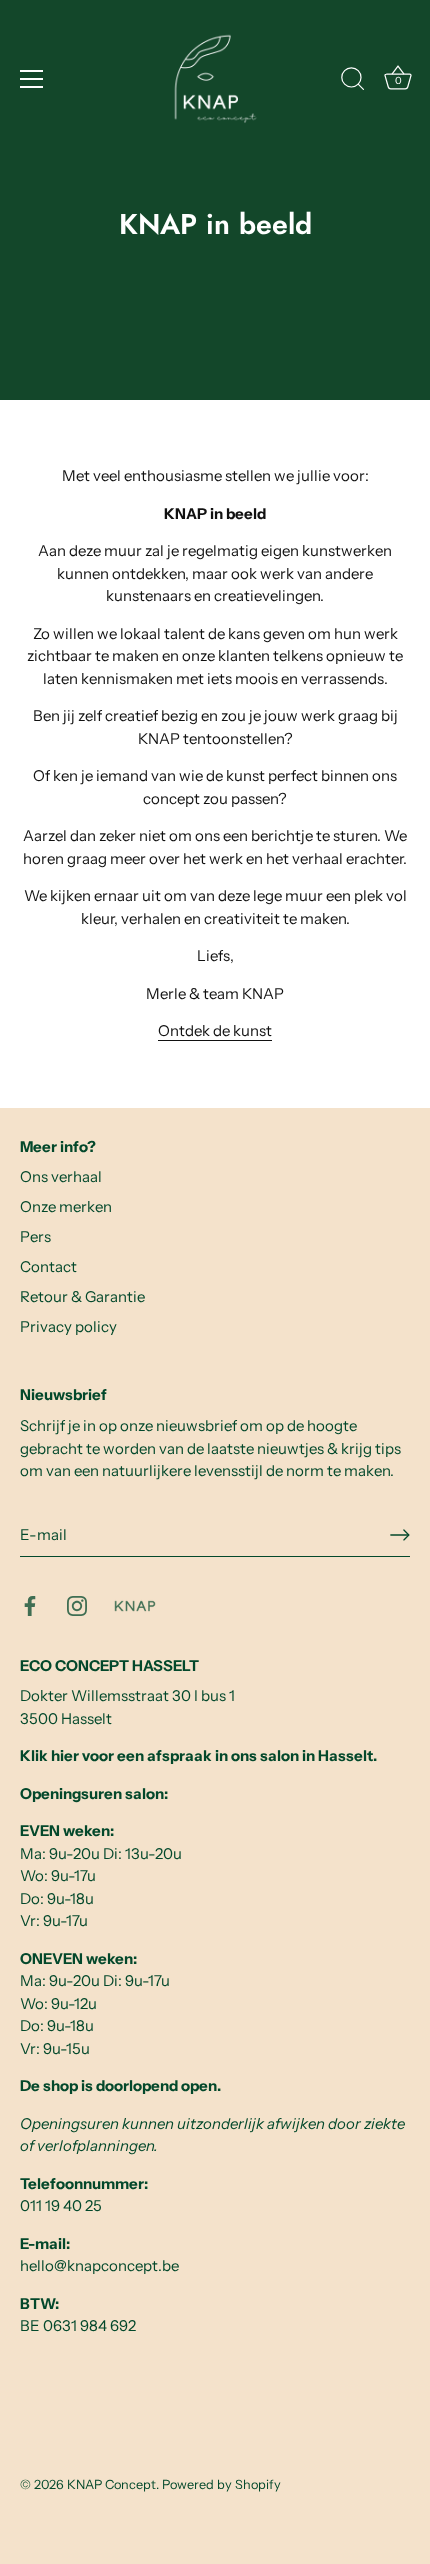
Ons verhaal (61, 1176)
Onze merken (66, 1206)
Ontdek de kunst (215, 1030)
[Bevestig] (400, 1535)
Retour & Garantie (82, 1296)
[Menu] (32, 79)
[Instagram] (77, 1604)
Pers (35, 1236)
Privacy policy (68, 1326)
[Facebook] (30, 1604)
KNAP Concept (111, 2484)
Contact (48, 1266)
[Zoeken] (353, 82)
